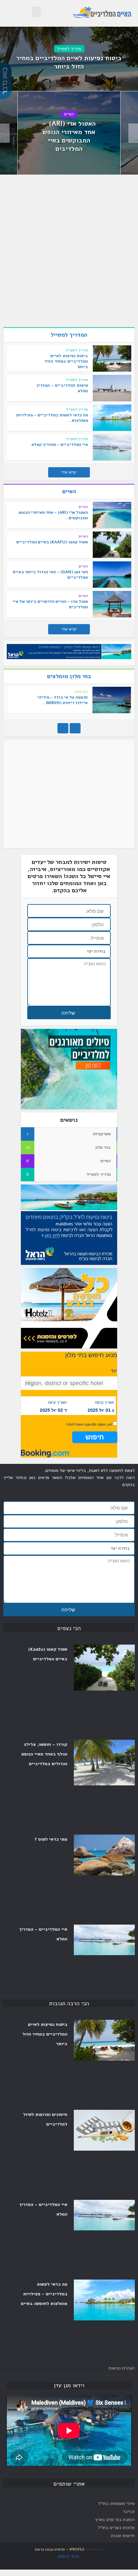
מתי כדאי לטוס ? (51, 1839)
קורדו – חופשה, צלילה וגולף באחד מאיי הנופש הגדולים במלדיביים (44, 1754)
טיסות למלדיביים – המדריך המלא (62, 388)
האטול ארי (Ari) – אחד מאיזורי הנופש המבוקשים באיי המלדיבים (69, 136)
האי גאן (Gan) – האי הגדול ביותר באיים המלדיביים (50, 575)
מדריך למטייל (69, 49)
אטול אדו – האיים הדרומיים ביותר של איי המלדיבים (50, 604)
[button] (36, 12)
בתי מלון (81, 692)
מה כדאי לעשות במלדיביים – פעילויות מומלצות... (52, 418)
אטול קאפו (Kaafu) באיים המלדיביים (52, 542)
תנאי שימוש (69, 2556)
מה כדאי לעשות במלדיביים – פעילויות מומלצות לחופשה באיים (44, 2294)
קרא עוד (69, 472)
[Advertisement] (69, 253)
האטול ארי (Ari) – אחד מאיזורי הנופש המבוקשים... (53, 515)
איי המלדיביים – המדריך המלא (60, 445)
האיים (69, 114)
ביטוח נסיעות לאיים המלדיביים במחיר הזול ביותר (69, 62)
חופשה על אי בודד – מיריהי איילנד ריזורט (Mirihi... (62, 700)
